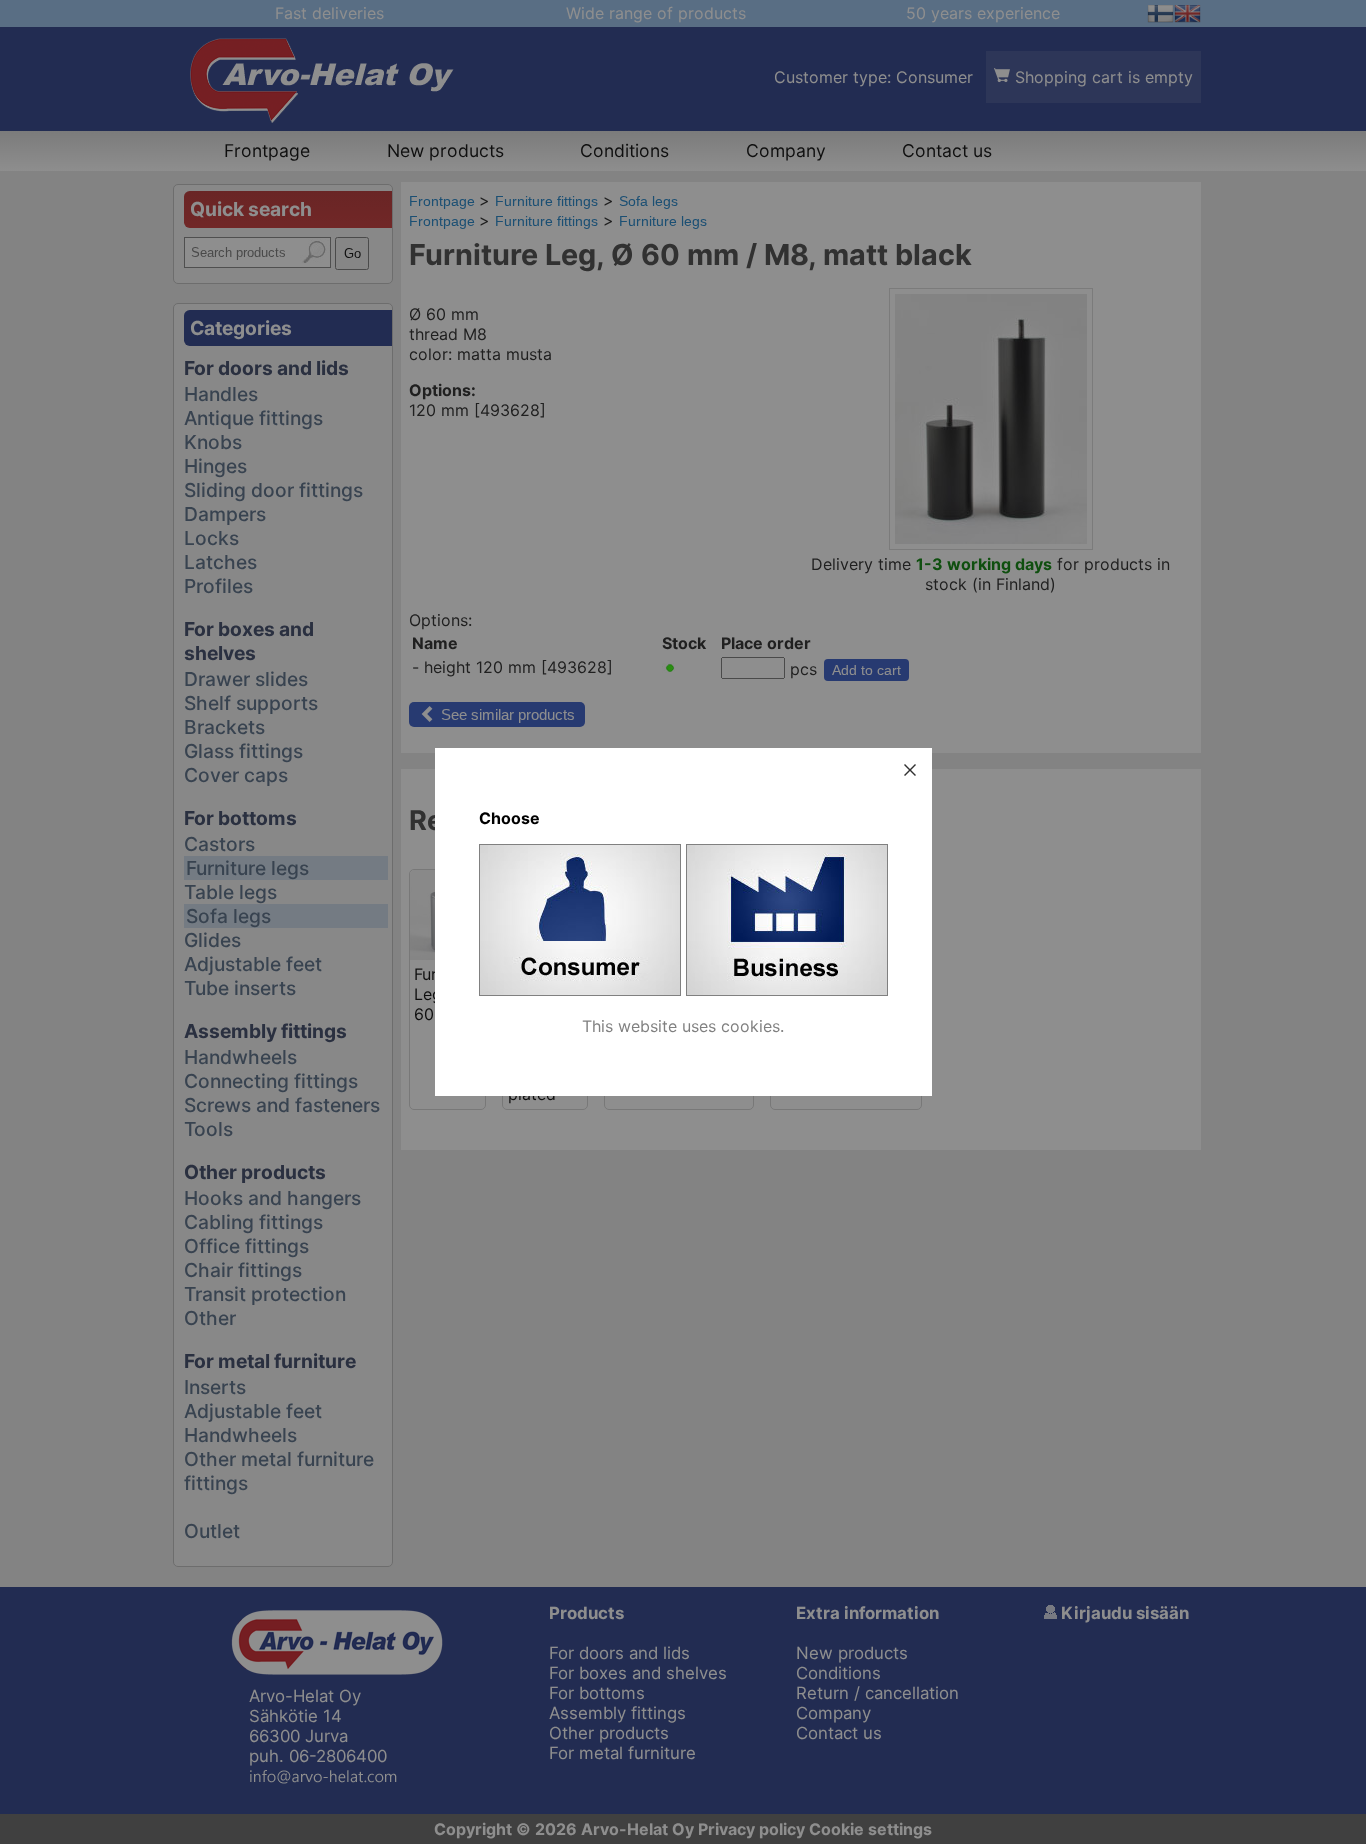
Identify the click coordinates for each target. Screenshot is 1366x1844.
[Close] (910, 770)
